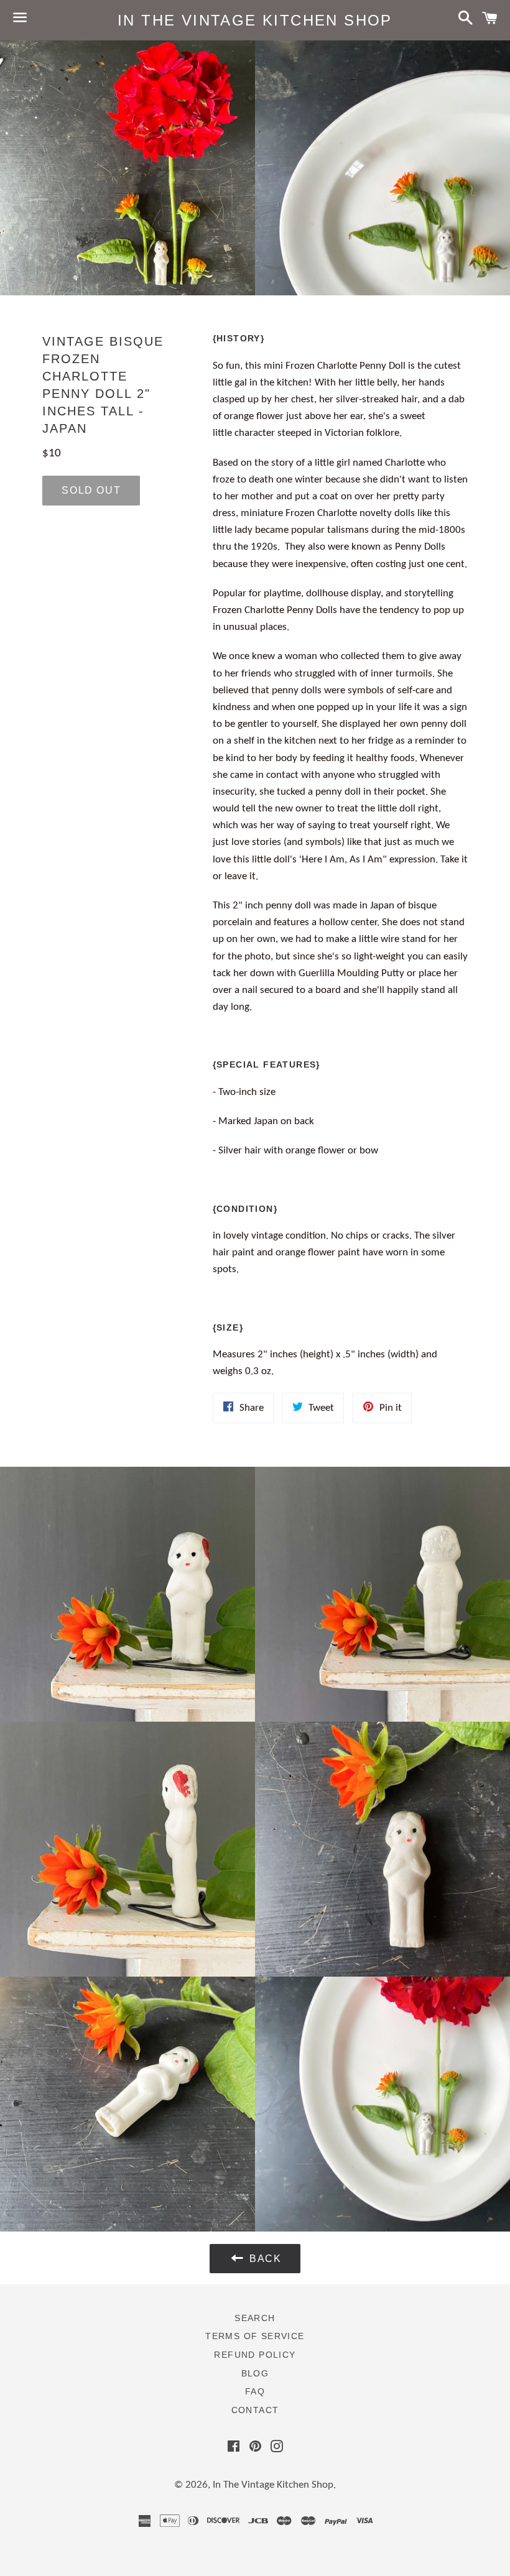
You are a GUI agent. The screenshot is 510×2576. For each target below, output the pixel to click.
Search (255, 2318)
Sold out (91, 490)
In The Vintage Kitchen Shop (255, 20)
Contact (255, 2410)
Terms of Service (255, 2336)
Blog (255, 2373)
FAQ (255, 2391)
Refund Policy (255, 2355)
